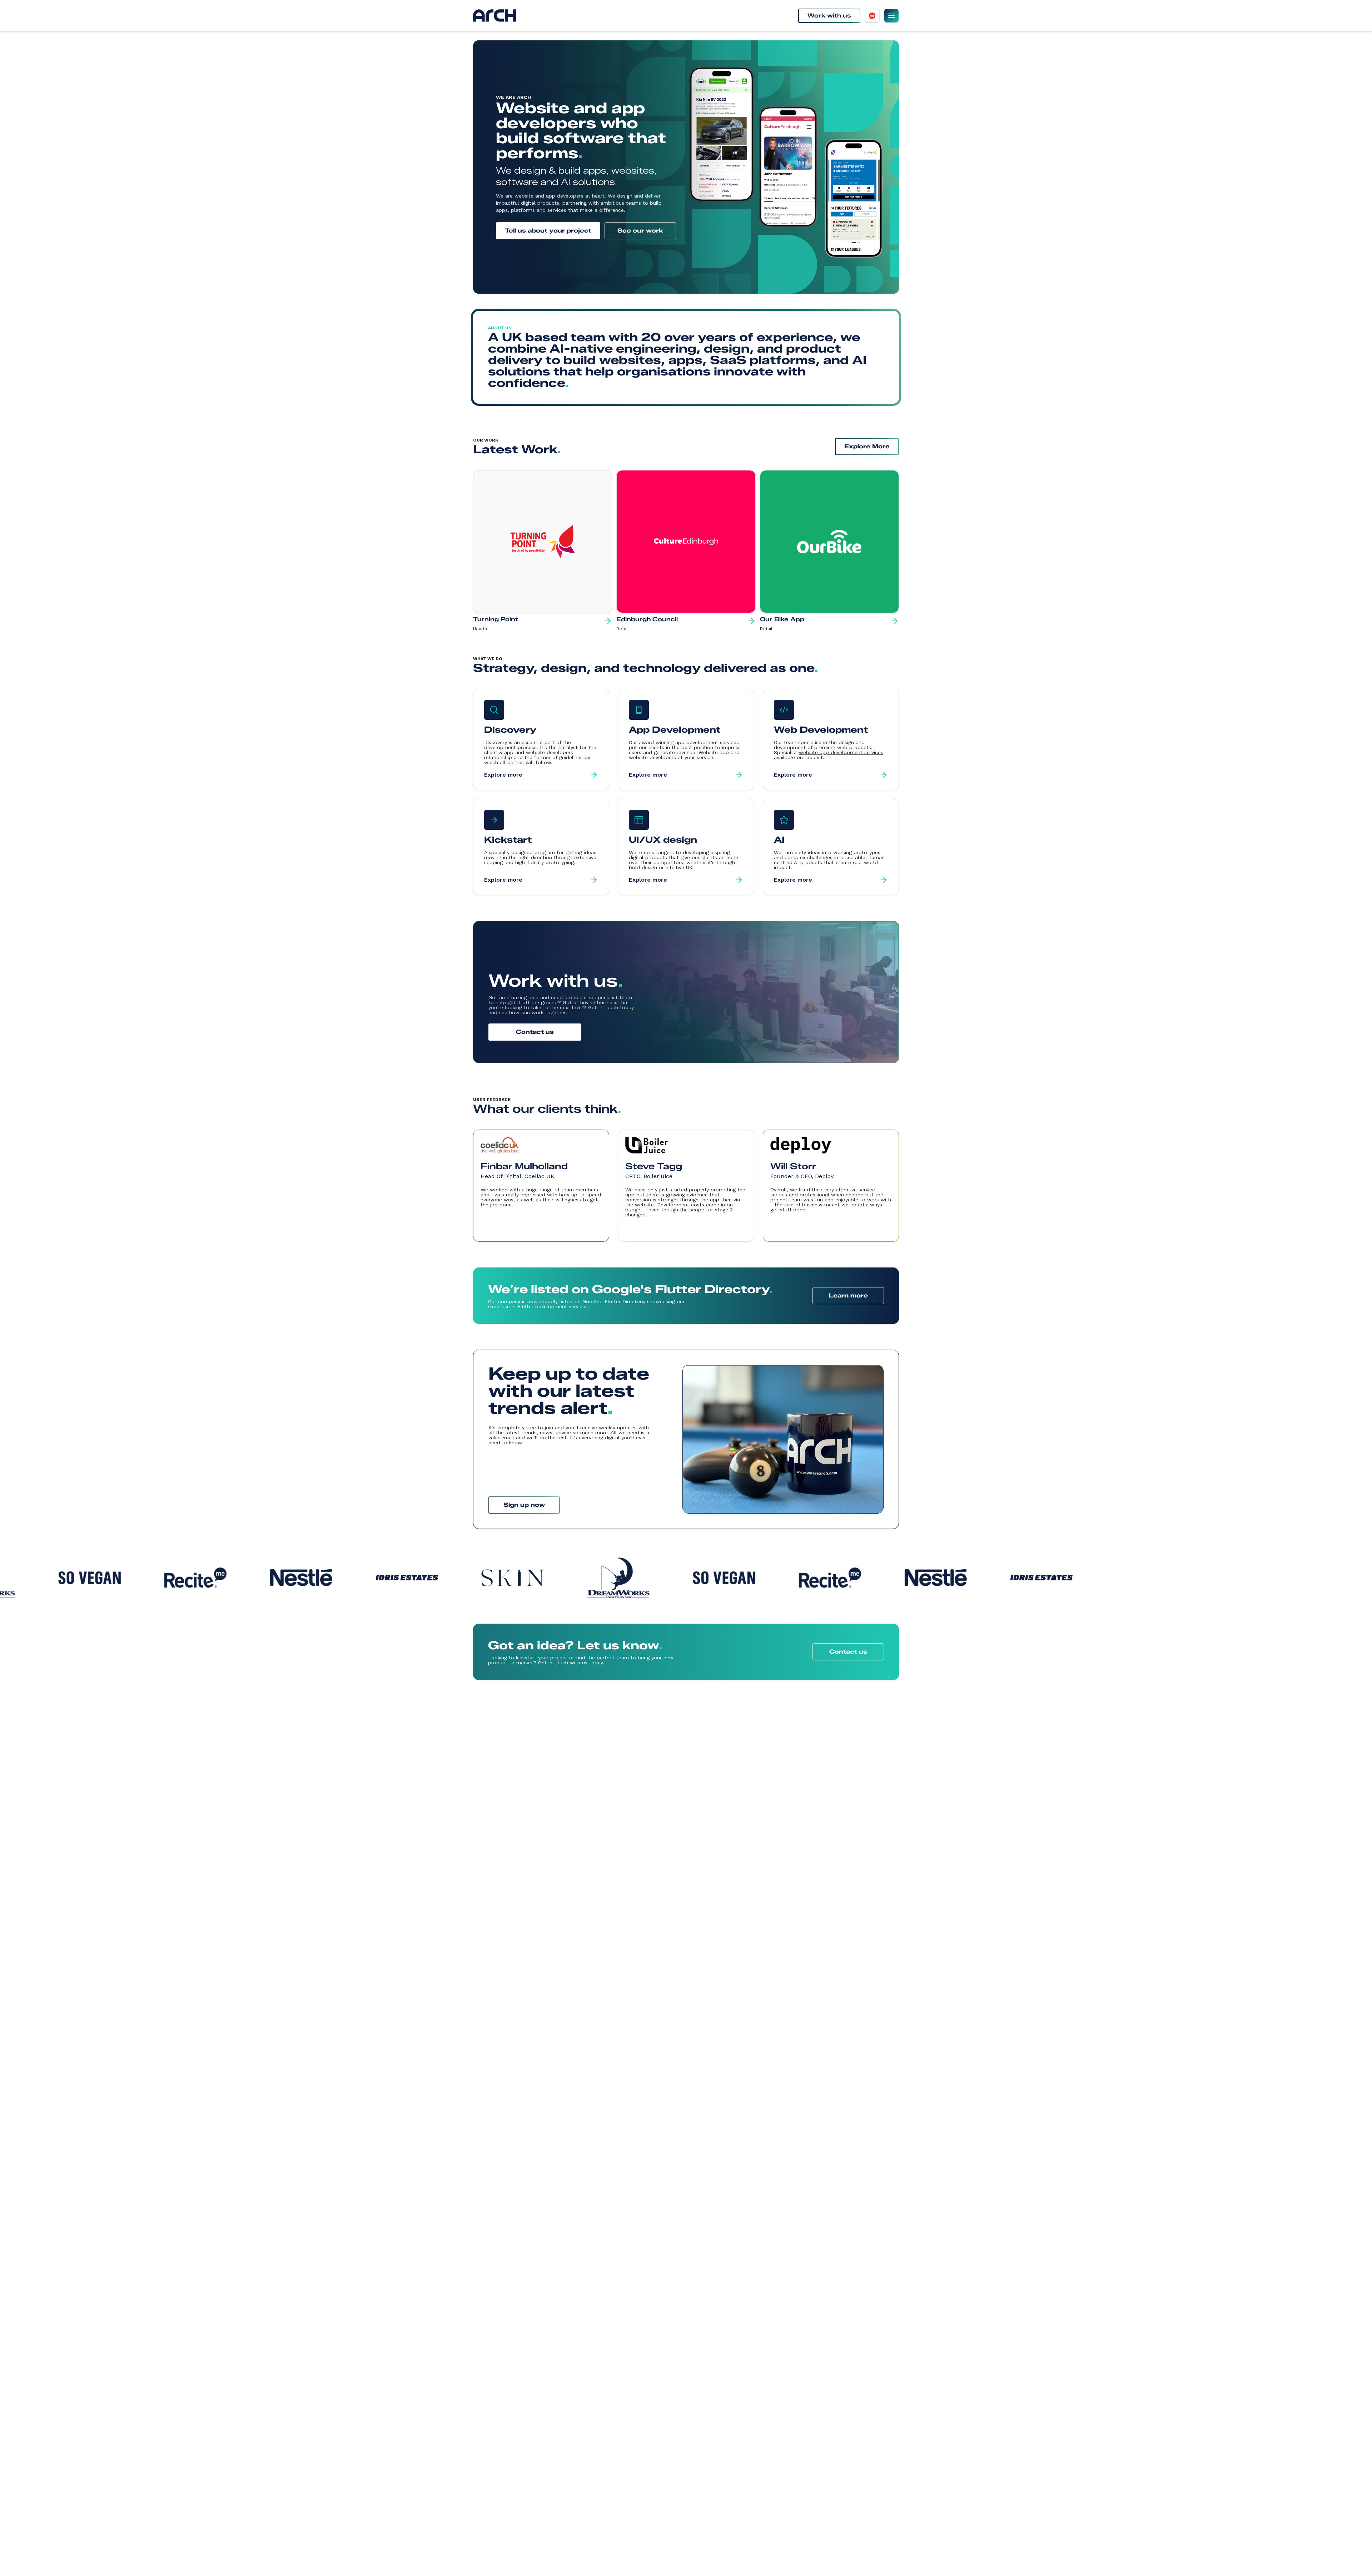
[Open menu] (891, 16)
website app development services (841, 752)
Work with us (829, 16)
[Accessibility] (872, 16)
